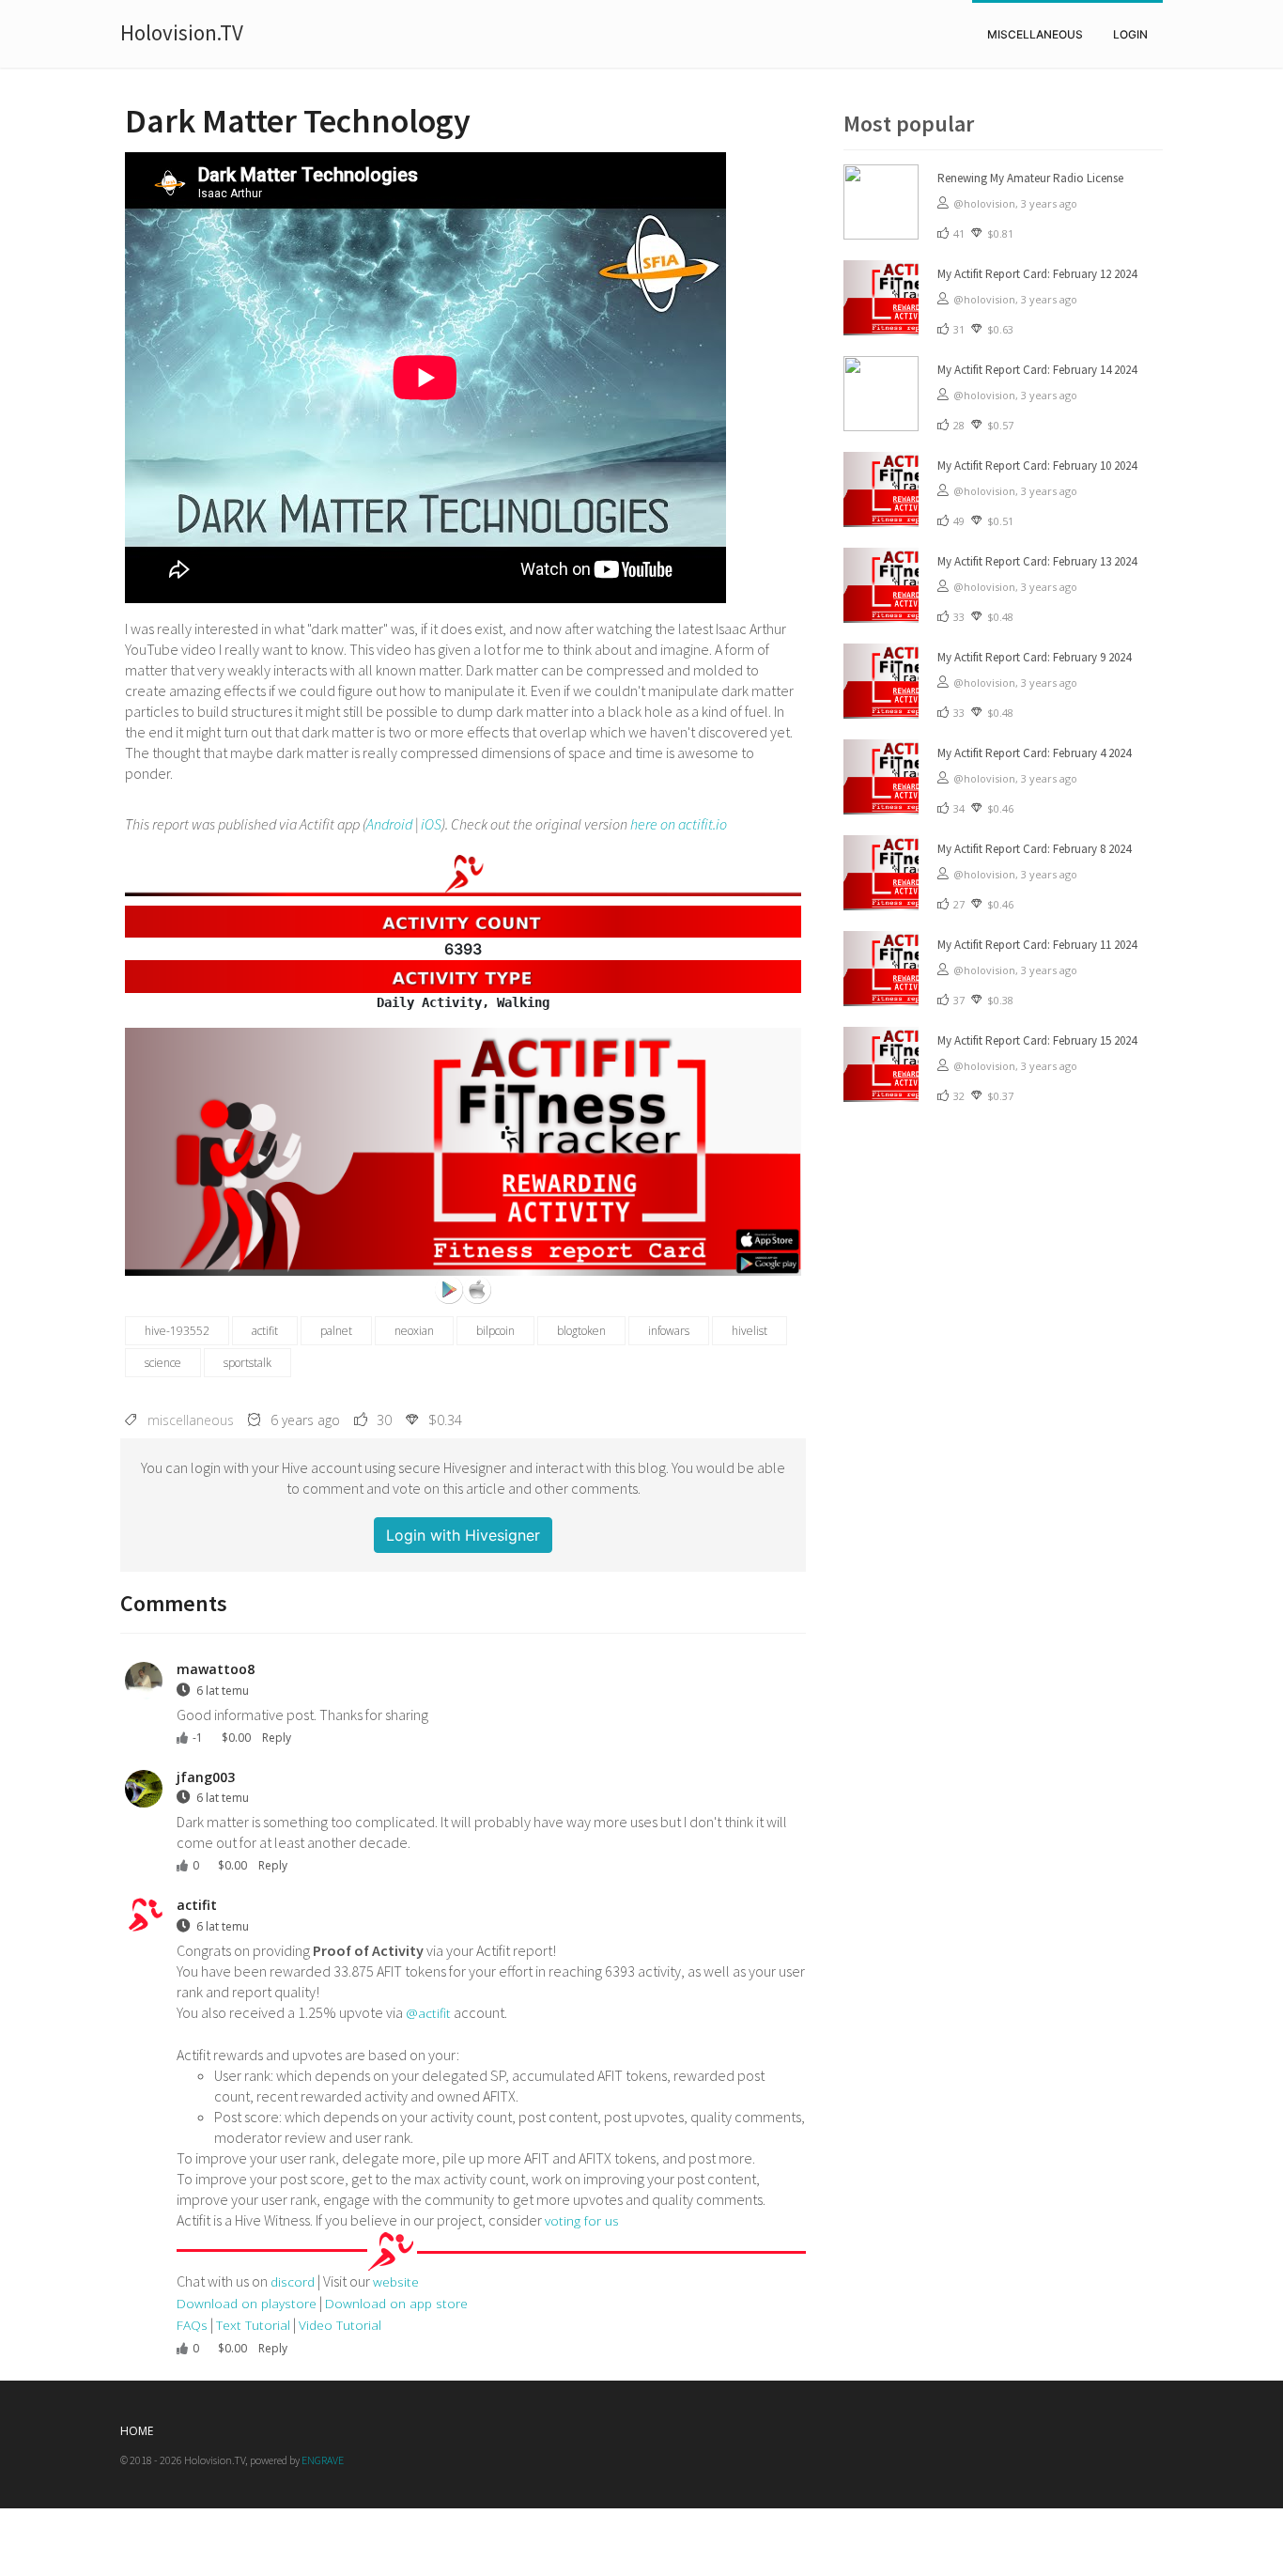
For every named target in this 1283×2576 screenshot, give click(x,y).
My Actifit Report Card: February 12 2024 (1037, 274)
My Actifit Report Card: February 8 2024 (1034, 849)
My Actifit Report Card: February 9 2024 (1034, 657)
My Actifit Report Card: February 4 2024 (1034, 753)
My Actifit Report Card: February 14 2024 (1037, 370)
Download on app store (396, 2303)
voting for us (582, 2220)
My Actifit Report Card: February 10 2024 (1037, 466)
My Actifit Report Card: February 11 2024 (1037, 945)
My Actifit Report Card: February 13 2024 (1037, 561)
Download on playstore (247, 2303)
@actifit (428, 2013)
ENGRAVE (323, 2460)
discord (293, 2281)
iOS (431, 824)
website (396, 2281)
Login (1130, 34)
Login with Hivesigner (463, 1535)
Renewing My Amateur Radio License (1030, 178)
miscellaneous (1035, 34)
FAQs (192, 2325)
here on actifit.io (679, 824)
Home (137, 2431)
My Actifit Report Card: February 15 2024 (1037, 1040)
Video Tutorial (340, 2325)
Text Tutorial (253, 2325)
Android (389, 824)
